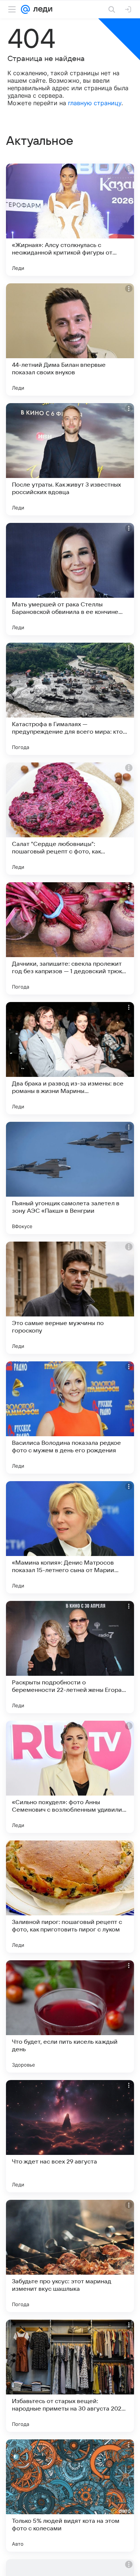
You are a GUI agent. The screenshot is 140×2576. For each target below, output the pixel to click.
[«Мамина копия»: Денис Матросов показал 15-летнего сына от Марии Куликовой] (70, 1537)
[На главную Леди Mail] (41, 9)
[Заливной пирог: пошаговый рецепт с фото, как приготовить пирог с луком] (70, 1897)
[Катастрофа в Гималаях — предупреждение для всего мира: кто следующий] (70, 699)
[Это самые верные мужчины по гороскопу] (70, 1298)
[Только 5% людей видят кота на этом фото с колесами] (70, 2496)
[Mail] (25, 9)
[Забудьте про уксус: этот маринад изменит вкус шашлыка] (70, 2256)
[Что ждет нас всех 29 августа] (70, 2136)
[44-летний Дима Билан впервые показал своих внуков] (70, 339)
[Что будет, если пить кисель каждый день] (70, 2016)
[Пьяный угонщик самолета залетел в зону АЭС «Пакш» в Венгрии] (70, 1178)
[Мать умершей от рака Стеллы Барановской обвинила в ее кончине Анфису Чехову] (70, 579)
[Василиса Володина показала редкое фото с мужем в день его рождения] (70, 1418)
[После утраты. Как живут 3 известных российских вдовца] (70, 459)
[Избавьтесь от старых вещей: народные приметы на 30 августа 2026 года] (70, 2376)
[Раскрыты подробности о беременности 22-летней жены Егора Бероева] (70, 1657)
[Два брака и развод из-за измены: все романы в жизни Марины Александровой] (70, 1058)
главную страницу (95, 103)
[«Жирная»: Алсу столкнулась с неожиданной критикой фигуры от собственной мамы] (70, 220)
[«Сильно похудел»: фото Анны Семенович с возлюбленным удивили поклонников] (70, 1777)
